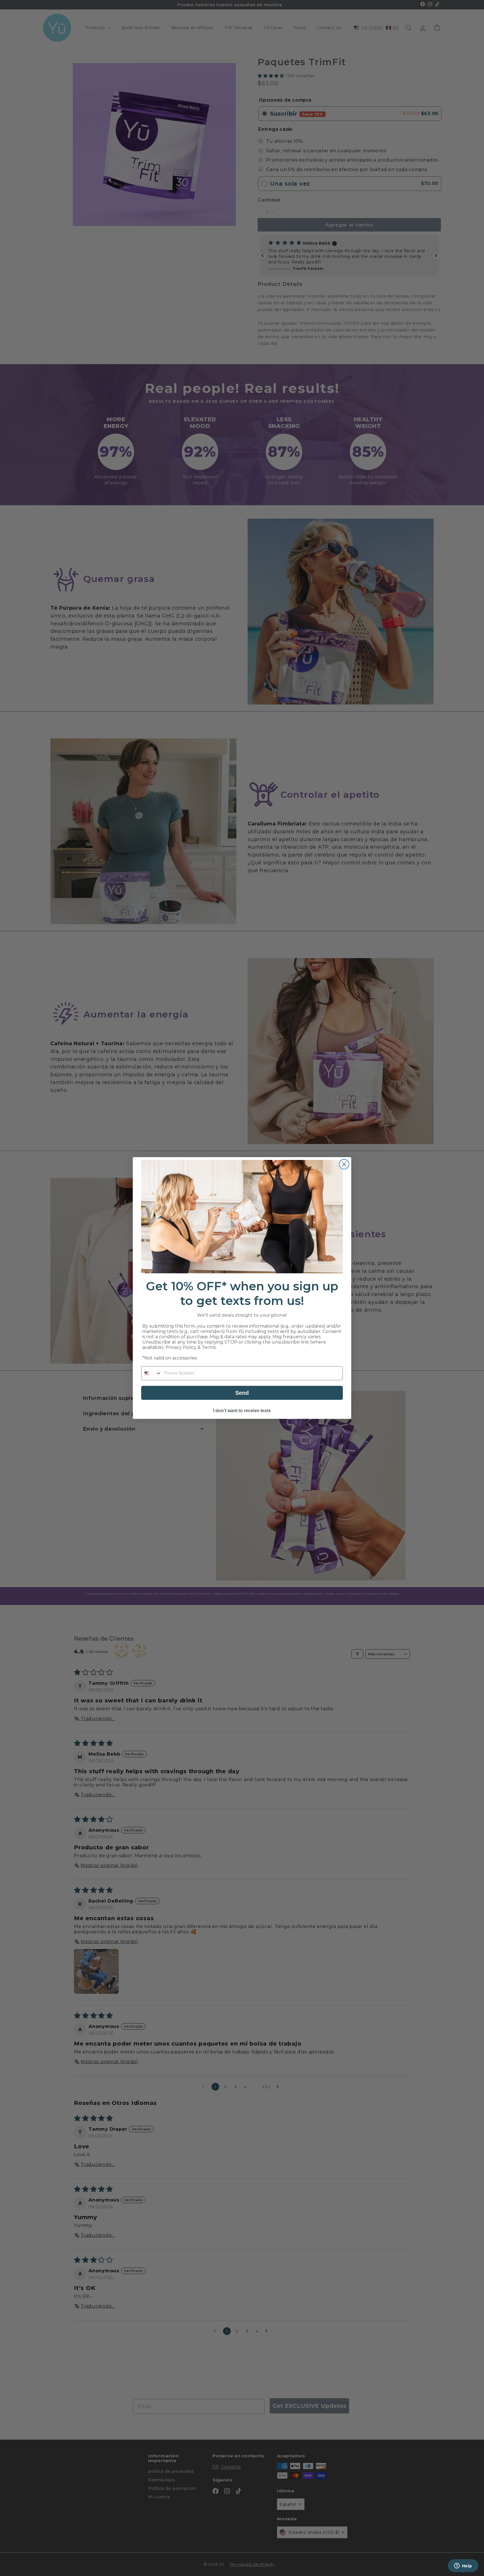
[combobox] (152, 1373)
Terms (209, 1347)
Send (242, 1393)
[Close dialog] (344, 1164)
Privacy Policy (181, 1347)
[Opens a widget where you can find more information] (463, 2566)
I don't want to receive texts (242, 1411)
